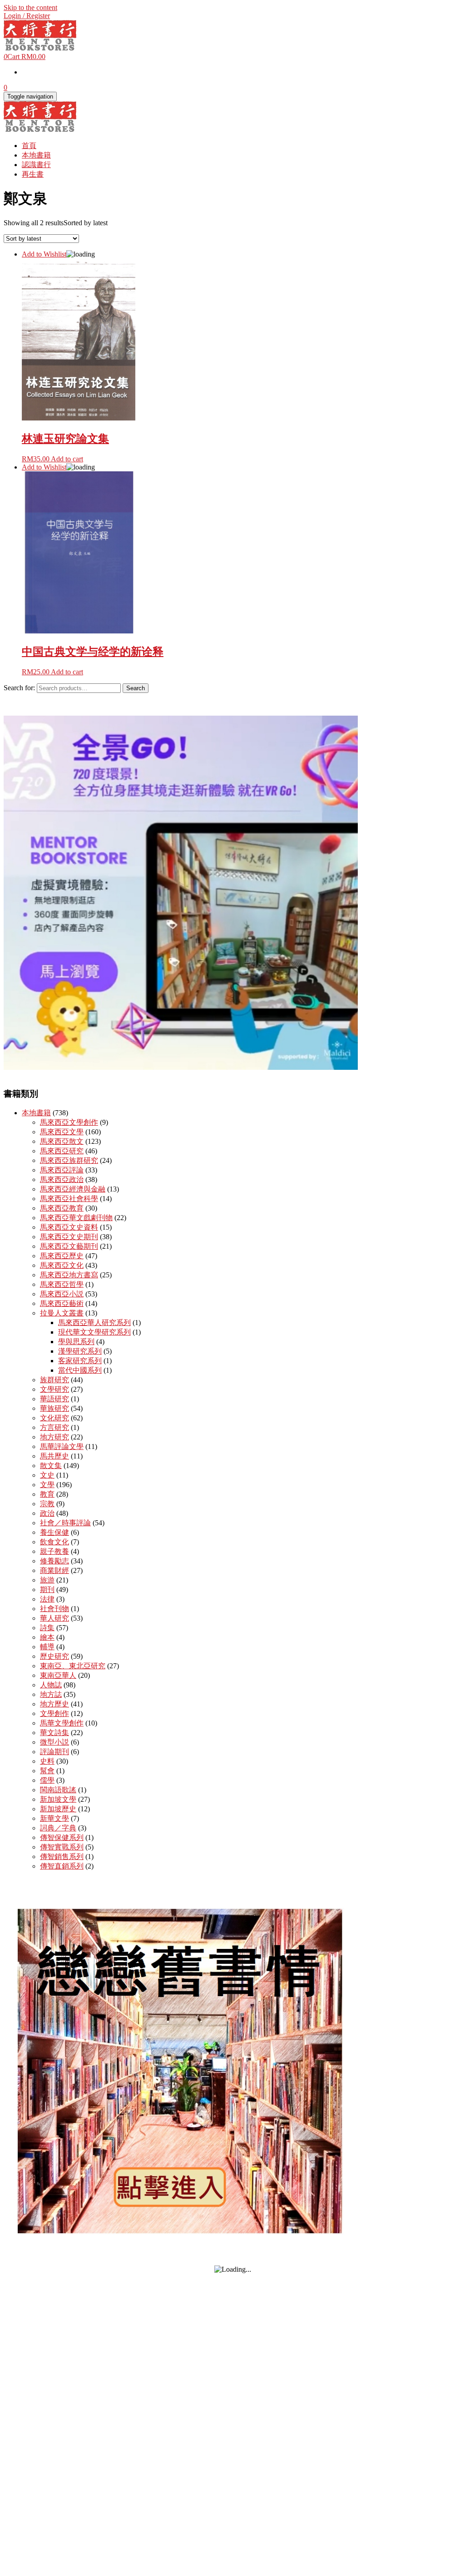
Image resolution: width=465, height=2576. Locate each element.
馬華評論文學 (62, 1446)
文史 (47, 1475)
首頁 (29, 146)
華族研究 (54, 1408)
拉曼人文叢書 (62, 1313)
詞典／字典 (58, 1828)
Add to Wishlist (44, 254)
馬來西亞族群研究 (69, 1160)
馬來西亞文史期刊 (69, 1237)
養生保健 (54, 1532)
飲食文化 (54, 1542)
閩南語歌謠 (58, 1790)
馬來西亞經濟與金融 (73, 1189)
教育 (47, 1494)
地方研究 (54, 1437)
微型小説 (54, 1742)
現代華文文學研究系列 (94, 1332)
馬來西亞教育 (62, 1208)
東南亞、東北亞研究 (73, 1666)
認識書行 (36, 165)
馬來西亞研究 (62, 1151)
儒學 (47, 1780)
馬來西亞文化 (62, 1265)
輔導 (47, 1647)
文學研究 (54, 1389)
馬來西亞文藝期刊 (69, 1246)
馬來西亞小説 (62, 1294)
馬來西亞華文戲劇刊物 (76, 1218)
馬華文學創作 (62, 1723)
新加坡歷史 (58, 1809)
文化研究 (54, 1418)
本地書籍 (36, 155)
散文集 (51, 1466)
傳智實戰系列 (62, 1847)
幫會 (47, 1771)
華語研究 (54, 1399)
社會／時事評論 (65, 1523)
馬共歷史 (54, 1456)
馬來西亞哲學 (62, 1284)
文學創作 (54, 1713)
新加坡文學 (58, 1799)
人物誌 (51, 1685)
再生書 (33, 174)
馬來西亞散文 (62, 1141)
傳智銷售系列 (62, 1857)
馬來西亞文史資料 (69, 1227)
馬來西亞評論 (62, 1170)
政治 (47, 1513)
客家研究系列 (80, 1361)
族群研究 (54, 1380)
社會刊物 (54, 1609)
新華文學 (54, 1818)
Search (136, 688)
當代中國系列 (80, 1370)
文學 (47, 1485)
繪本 (47, 1637)
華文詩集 (54, 1733)
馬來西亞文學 (62, 1132)
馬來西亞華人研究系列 (94, 1323)
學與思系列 (76, 1342)
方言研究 (54, 1427)
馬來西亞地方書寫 (69, 1275)
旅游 (47, 1580)
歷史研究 (54, 1656)
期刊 (47, 1590)
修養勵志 (54, 1561)
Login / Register (27, 16)
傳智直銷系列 (62, 1866)
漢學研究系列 (80, 1351)
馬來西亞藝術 (62, 1303)
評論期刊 (54, 1752)
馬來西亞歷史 (62, 1256)
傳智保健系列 (62, 1837)
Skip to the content (30, 7)
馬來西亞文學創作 (69, 1122)
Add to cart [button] (67, 459)
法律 (47, 1599)
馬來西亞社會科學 (69, 1199)
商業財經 (54, 1570)
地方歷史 (54, 1704)
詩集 (47, 1628)
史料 (47, 1761)
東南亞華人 (58, 1675)
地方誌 (51, 1694)
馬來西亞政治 (62, 1179)
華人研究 (54, 1618)
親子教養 (54, 1551)
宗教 (47, 1504)
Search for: (19, 688)
